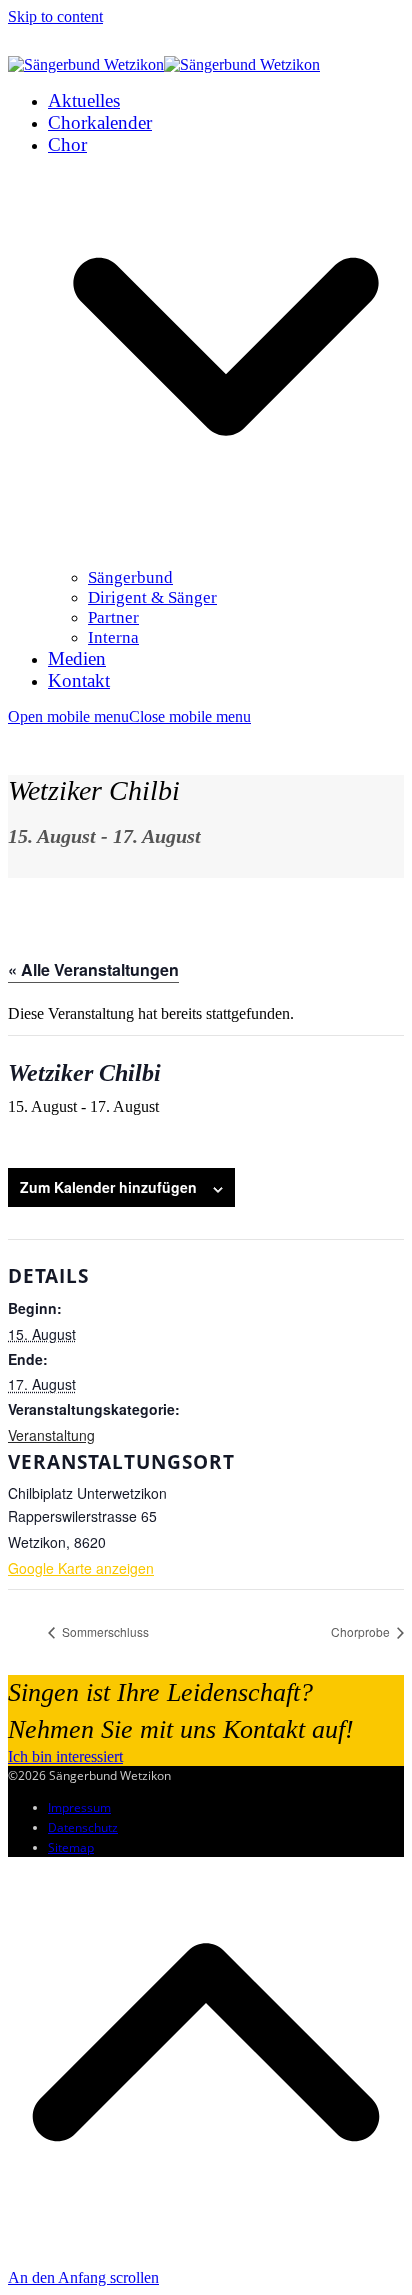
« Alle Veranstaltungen (93, 969)
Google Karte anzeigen (81, 1568)
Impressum (79, 1807)
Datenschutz (83, 1827)
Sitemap (71, 1847)
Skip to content (55, 16)
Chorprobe (362, 1631)
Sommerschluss (104, 1631)
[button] (129, 716)
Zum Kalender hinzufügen (108, 1187)
